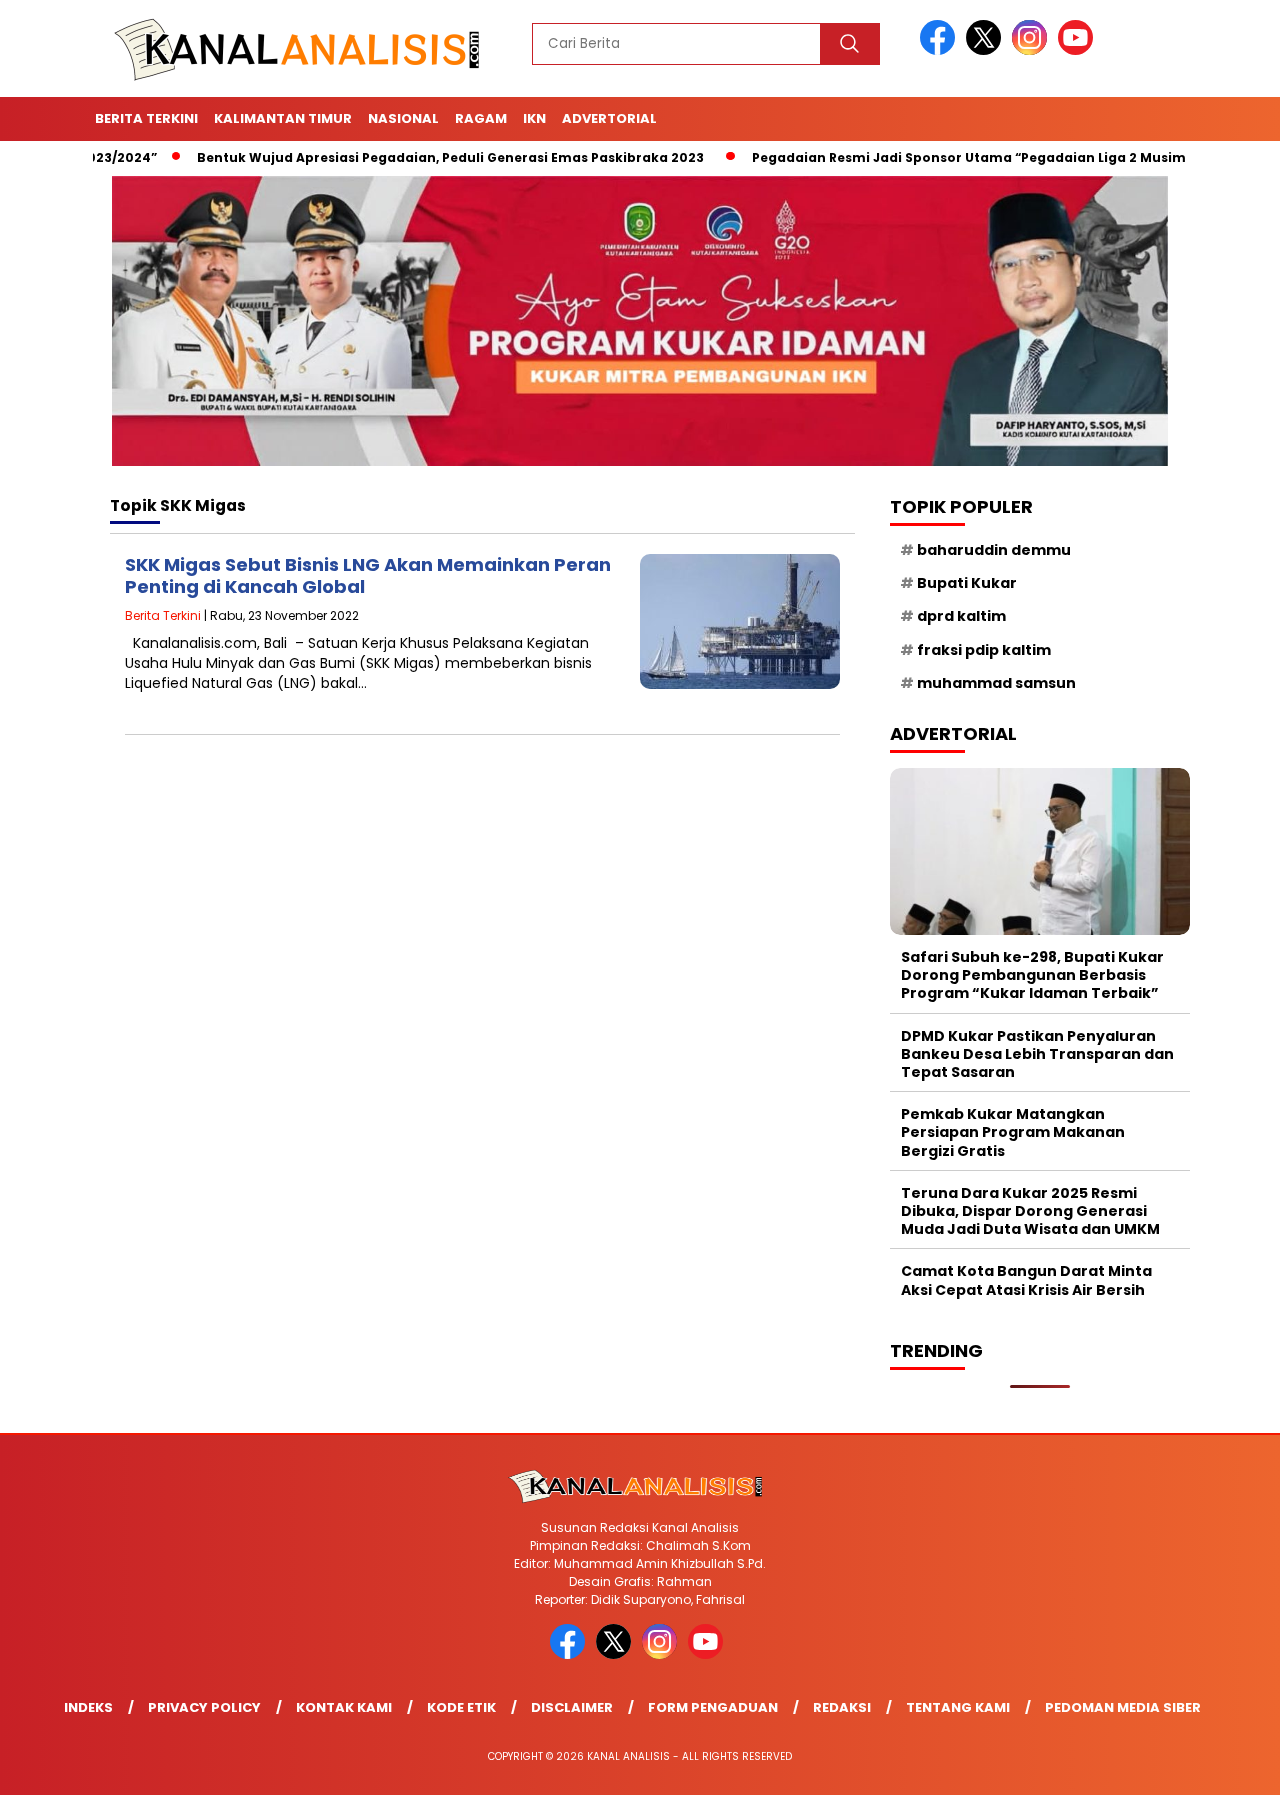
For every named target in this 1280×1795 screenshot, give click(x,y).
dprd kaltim (961, 616)
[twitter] (987, 50)
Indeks (88, 1707)
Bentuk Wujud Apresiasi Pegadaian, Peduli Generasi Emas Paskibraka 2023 (381, 157)
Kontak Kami (344, 1707)
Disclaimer (572, 1707)
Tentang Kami (958, 1707)
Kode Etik (461, 1707)
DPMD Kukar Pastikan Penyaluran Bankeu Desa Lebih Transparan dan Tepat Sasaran (1037, 1054)
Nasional (403, 118)
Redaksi (842, 1707)
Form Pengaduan (713, 1707)
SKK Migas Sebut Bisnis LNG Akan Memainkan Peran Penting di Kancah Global (368, 575)
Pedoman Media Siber (1123, 1707)
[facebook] (941, 50)
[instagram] (1033, 50)
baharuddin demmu (994, 550)
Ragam (481, 118)
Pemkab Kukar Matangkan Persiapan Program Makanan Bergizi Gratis (1013, 1132)
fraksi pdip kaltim (984, 650)
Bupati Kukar (967, 583)
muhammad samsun (996, 683)
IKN (534, 118)
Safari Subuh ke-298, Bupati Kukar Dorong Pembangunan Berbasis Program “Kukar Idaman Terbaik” (1032, 975)
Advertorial (609, 118)
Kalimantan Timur (283, 118)
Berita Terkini (146, 118)
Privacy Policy (204, 1707)
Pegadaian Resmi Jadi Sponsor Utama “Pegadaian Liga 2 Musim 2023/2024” (940, 157)
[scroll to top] (1225, 1764)
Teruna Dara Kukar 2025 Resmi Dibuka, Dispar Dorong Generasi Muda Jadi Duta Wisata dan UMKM (1030, 1211)
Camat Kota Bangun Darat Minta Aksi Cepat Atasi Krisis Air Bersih (1026, 1280)
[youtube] (1079, 50)
